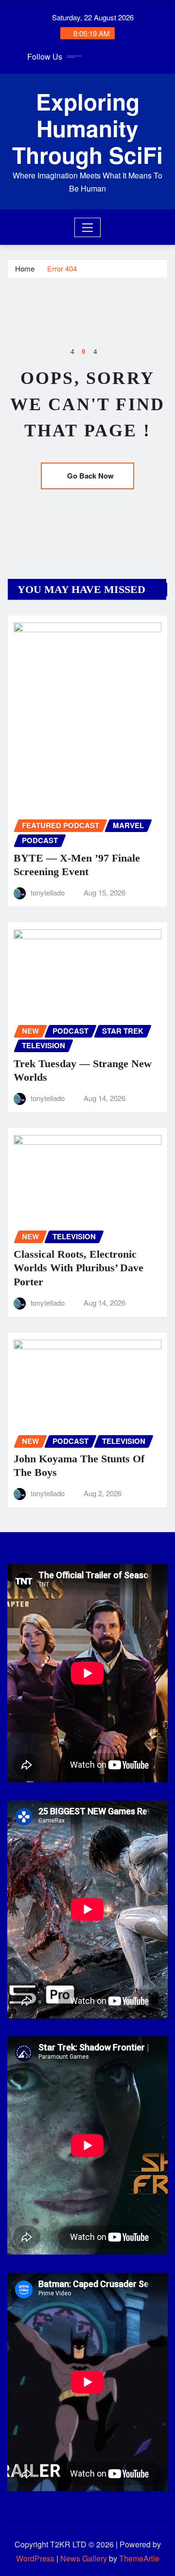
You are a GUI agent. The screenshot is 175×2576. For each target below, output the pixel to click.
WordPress (35, 2558)
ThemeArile (139, 2558)
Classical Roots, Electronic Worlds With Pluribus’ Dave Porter (79, 1268)
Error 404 (62, 268)
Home (25, 268)
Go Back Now (90, 476)
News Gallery (84, 2558)
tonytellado (48, 892)
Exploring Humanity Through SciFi (87, 128)
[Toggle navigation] (88, 227)
